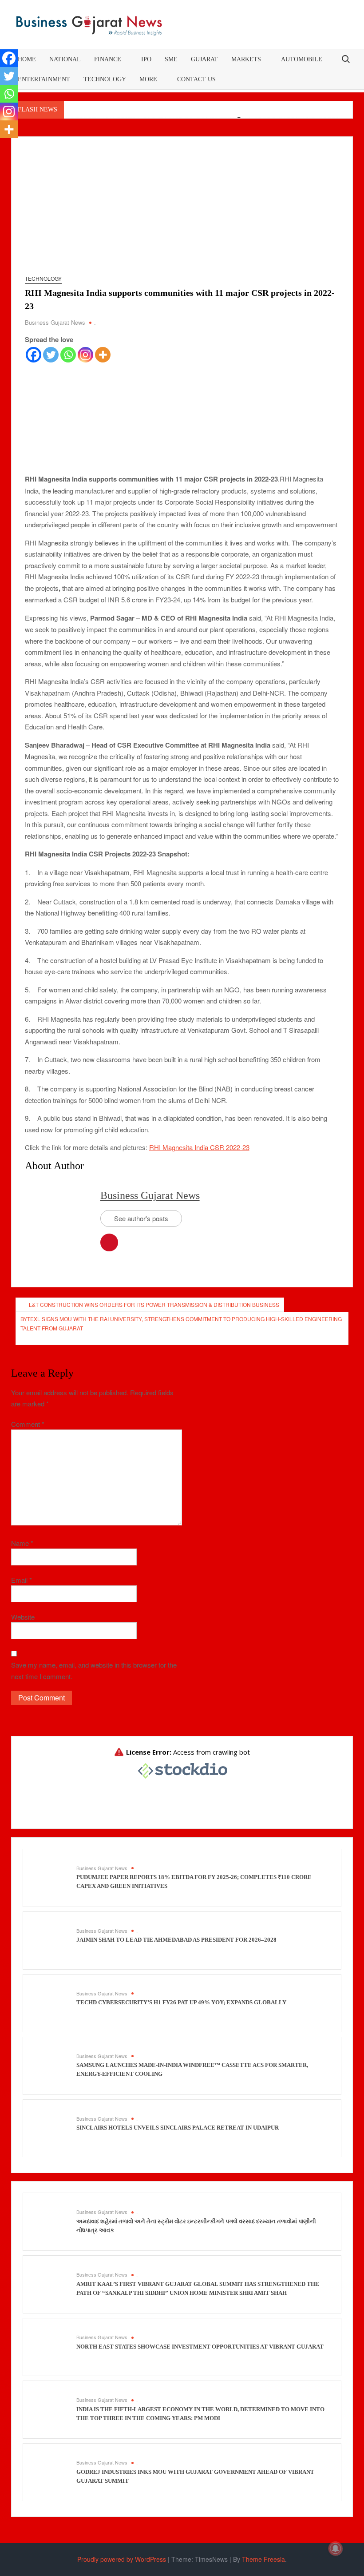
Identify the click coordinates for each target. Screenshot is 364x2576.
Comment (28, 1424)
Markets (246, 59)
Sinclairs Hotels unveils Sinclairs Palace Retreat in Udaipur (178, 2128)
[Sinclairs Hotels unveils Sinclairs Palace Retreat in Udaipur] (52, 2128)
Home (27, 59)
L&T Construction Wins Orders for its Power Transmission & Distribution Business (154, 1304)
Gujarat (204, 59)
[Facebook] (34, 355)
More (148, 79)
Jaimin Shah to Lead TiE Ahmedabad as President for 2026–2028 (176, 1940)
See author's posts (141, 1218)
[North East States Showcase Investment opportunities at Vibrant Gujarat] (52, 2346)
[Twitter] (51, 355)
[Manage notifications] (336, 2548)
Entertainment (44, 79)
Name (22, 1543)
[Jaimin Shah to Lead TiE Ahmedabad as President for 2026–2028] (52, 1940)
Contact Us (196, 79)
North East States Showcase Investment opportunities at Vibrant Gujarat (200, 2347)
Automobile (302, 59)
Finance (108, 59)
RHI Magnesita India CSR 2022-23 (199, 1147)
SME (171, 59)
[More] (103, 355)
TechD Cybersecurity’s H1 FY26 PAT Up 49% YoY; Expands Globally (181, 2002)
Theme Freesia (263, 2559)
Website (23, 1617)
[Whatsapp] (68, 355)
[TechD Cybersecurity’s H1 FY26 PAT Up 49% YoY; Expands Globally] (52, 2002)
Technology (105, 79)
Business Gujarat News (55, 322)
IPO (146, 59)
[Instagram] (85, 355)
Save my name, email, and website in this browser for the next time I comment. (94, 1670)
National (65, 59)
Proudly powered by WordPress (122, 2559)
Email (22, 1580)
